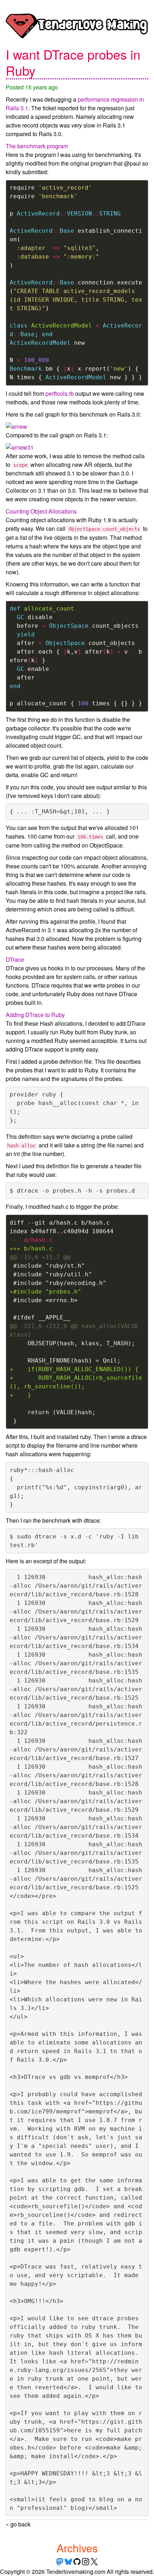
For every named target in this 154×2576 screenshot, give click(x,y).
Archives (77, 2548)
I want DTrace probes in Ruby (73, 62)
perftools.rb (60, 393)
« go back (18, 2524)
